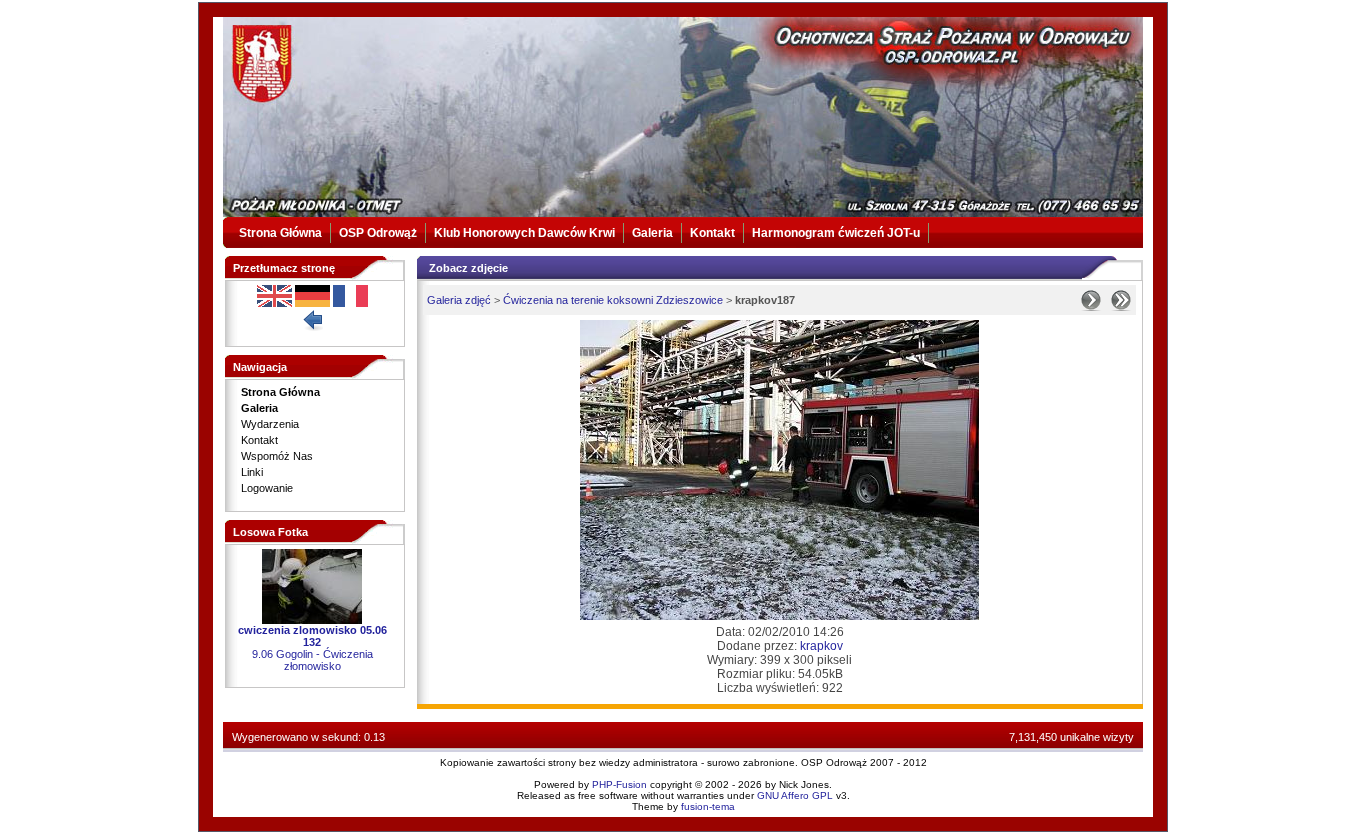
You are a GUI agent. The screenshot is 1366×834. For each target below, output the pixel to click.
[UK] (274, 303)
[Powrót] (312, 327)
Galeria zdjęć (459, 300)
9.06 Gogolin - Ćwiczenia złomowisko (312, 660)
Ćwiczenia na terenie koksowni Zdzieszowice (613, 300)
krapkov (821, 646)
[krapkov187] (779, 616)
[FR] (350, 303)
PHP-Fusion (619, 784)
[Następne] (1091, 307)
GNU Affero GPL (795, 795)
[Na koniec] (1121, 307)
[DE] (312, 303)
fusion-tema (708, 806)
